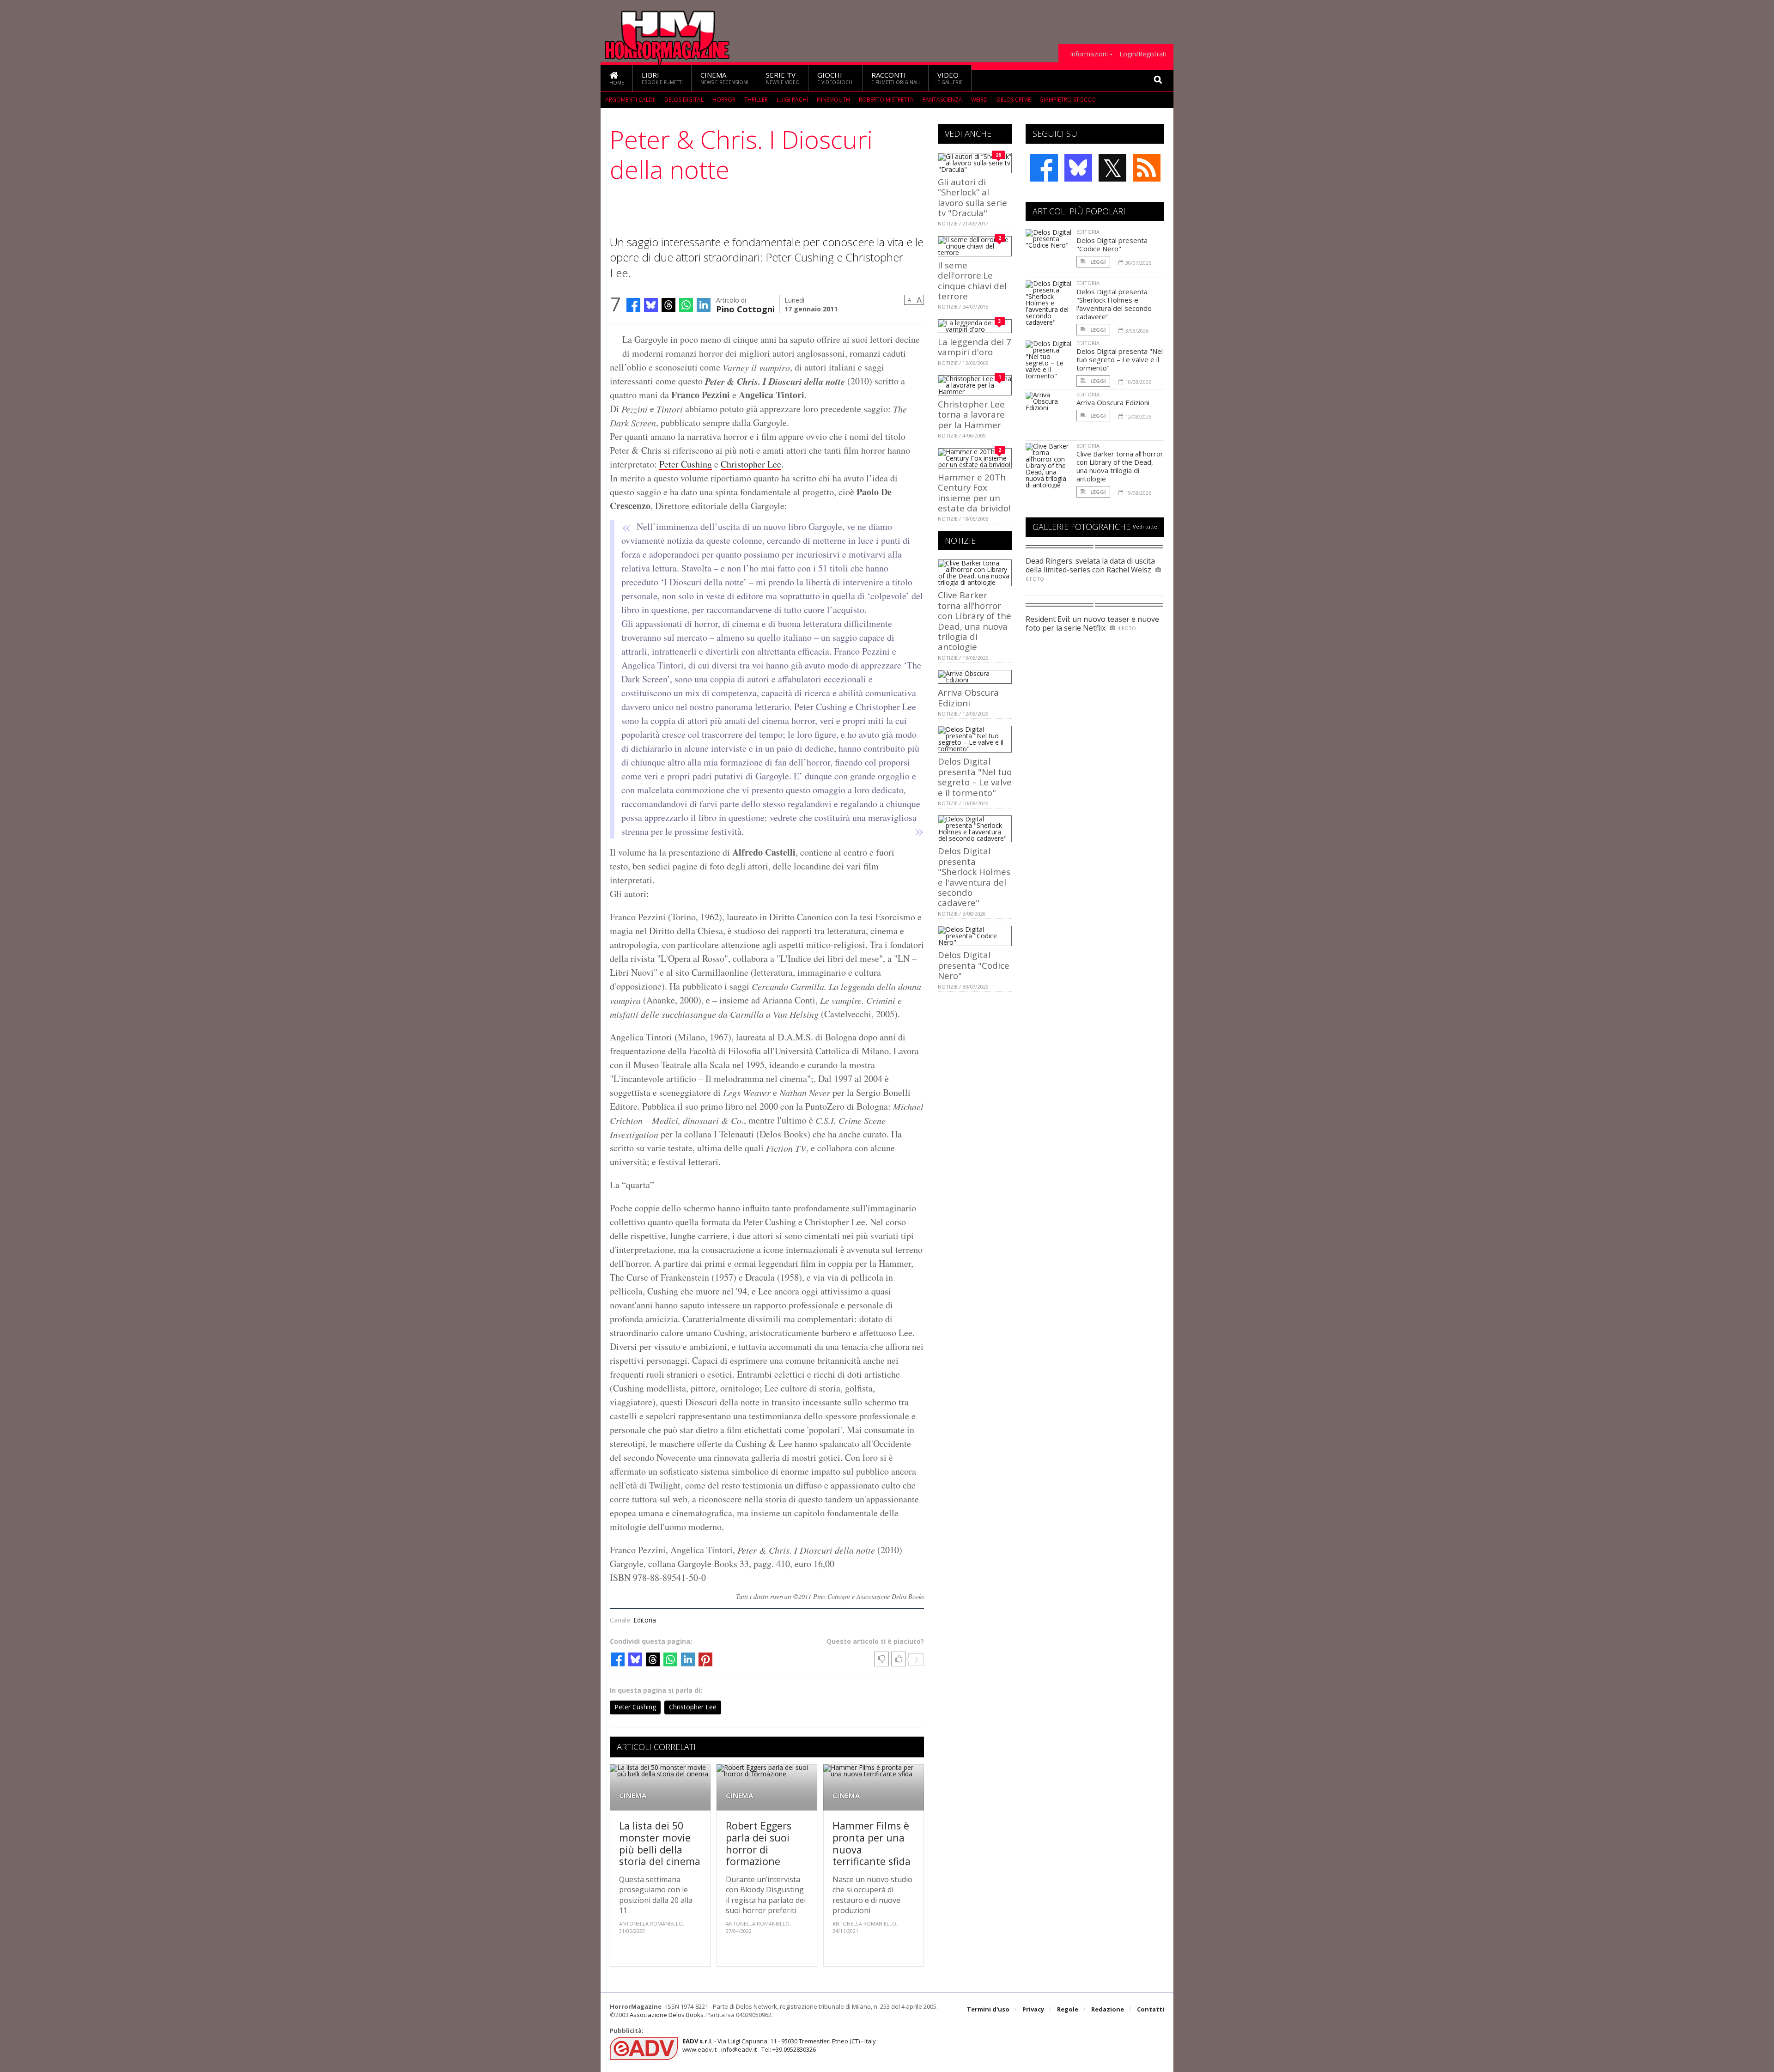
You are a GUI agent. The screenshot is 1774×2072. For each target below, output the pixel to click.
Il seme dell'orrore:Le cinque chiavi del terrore (972, 280)
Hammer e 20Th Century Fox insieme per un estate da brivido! (974, 492)
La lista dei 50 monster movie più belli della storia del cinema (660, 1843)
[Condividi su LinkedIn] (704, 305)
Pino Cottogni (745, 308)
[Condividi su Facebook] (633, 305)
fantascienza (942, 100)
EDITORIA (1088, 232)
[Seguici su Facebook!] (1044, 168)
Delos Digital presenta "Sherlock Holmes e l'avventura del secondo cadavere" (974, 877)
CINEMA (633, 1796)
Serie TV (783, 78)
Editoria (645, 1620)
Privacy (1033, 2009)
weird (979, 100)
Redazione (1108, 2009)
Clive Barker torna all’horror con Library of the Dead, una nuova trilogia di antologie (975, 621)
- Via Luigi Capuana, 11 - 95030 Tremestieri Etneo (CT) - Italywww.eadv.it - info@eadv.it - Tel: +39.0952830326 (779, 2045)
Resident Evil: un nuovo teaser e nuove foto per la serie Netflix (1092, 623)
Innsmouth (833, 100)
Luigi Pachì (792, 100)
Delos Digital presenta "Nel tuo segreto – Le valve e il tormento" (975, 777)
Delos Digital (684, 100)
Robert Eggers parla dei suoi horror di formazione (759, 1843)
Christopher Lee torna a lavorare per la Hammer (971, 414)
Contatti (1151, 2009)
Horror (724, 100)
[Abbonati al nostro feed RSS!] (1147, 168)
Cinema (724, 78)
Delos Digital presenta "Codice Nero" (974, 965)
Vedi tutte (1145, 526)
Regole (1068, 2009)
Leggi (1097, 262)
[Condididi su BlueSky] (651, 305)
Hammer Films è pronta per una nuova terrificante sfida (872, 1843)
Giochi (835, 78)
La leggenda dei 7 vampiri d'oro (975, 347)
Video (950, 78)
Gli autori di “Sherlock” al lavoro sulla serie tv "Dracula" (972, 197)
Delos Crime (1014, 100)
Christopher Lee (751, 464)
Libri (662, 78)
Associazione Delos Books (667, 2015)
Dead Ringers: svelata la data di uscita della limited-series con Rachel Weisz (1090, 565)
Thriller (756, 100)
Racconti (896, 78)
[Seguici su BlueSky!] (1078, 168)
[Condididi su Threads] (668, 305)
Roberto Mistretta (886, 100)
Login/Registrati (1143, 54)
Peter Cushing (686, 464)
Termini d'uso (988, 2009)
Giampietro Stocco (1068, 100)
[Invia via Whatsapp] (686, 305)
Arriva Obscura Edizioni (968, 697)
